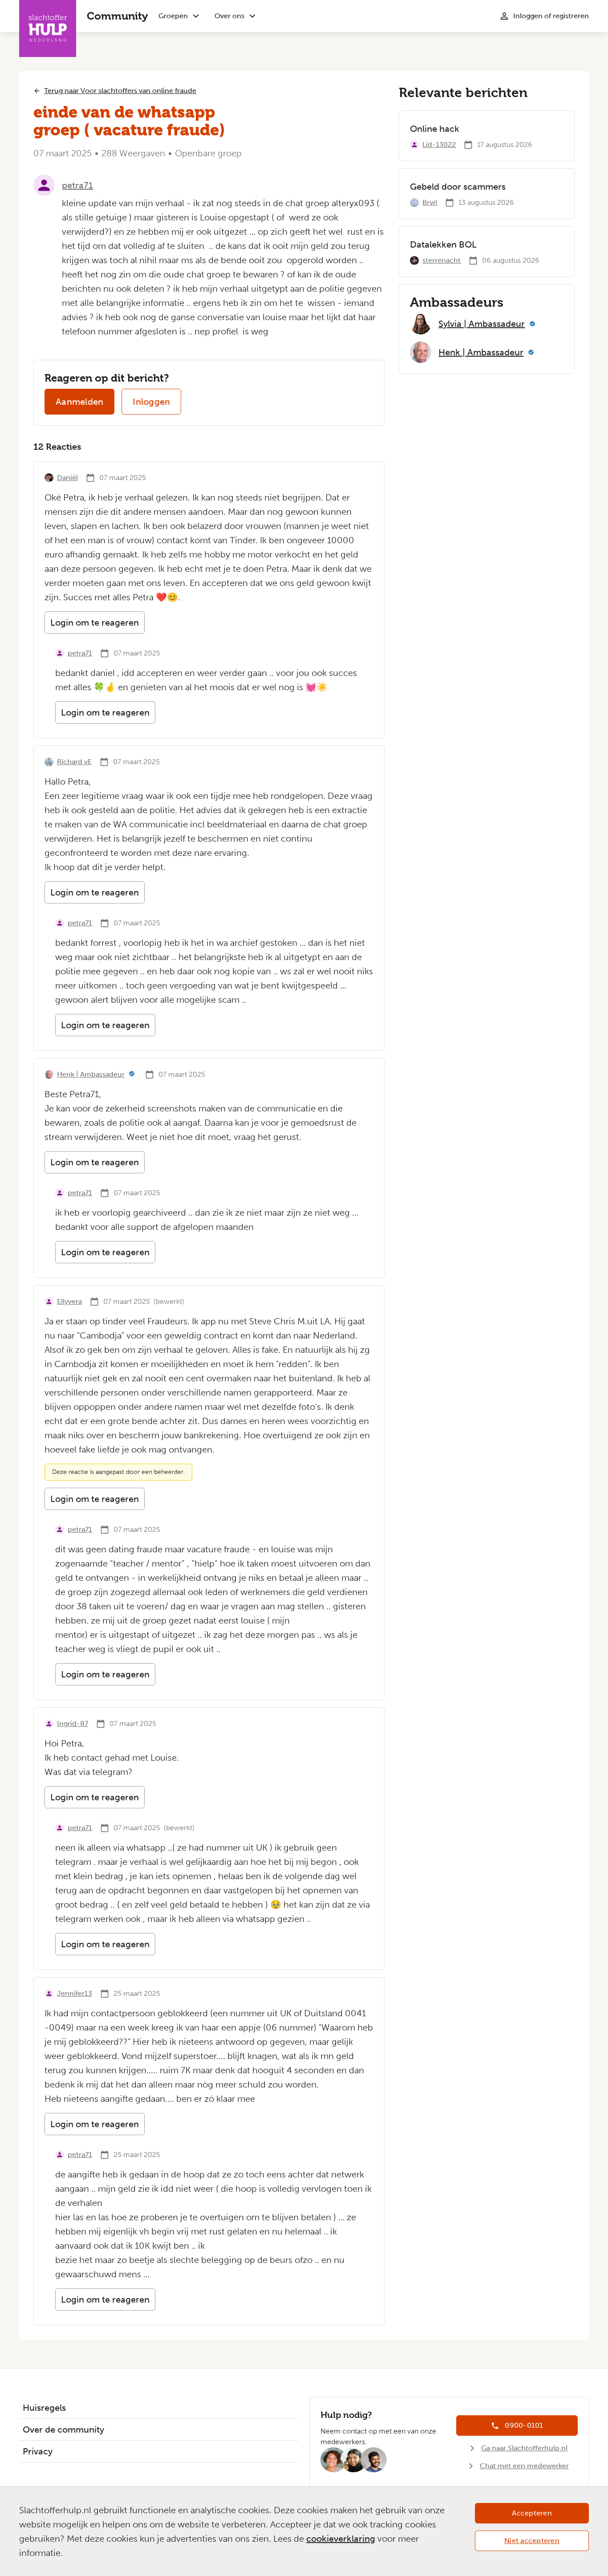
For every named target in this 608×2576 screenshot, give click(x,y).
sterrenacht (442, 260)
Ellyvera (69, 1301)
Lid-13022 (439, 144)
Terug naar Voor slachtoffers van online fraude (120, 91)
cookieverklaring (341, 2539)
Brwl (430, 202)
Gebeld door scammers (458, 187)
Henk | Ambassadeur (91, 1074)
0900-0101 (524, 2425)
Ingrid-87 (73, 1723)
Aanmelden (79, 402)
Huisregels (44, 2408)
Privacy (38, 2451)
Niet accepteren (532, 2541)
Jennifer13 (75, 1993)
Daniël (67, 478)
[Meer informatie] (132, 1074)
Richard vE (74, 762)
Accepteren (532, 2513)
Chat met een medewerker (524, 2466)
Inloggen (151, 402)
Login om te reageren (95, 623)
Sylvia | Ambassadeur (482, 324)
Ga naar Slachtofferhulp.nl (524, 2448)
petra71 (77, 185)
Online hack (435, 129)
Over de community (63, 2429)
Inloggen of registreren (551, 16)
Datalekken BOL (443, 244)
